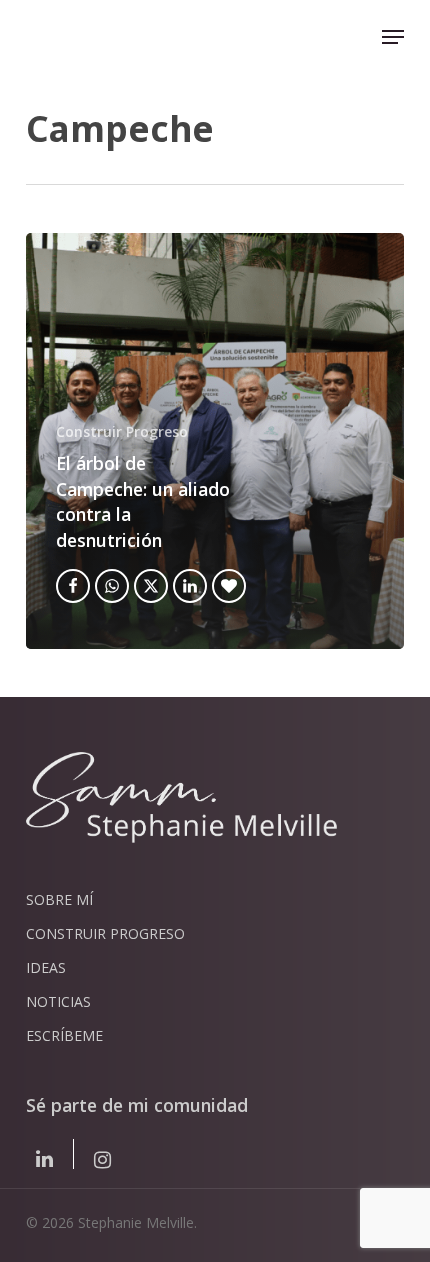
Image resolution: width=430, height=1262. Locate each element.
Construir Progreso (122, 431)
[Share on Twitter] (151, 586)
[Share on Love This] (229, 586)
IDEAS (46, 967)
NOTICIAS (58, 1001)
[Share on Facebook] (73, 586)
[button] (393, 37)
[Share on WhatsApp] (112, 586)
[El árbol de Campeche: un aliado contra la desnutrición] (215, 441)
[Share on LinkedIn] (190, 586)
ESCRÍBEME (64, 1035)
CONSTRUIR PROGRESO (105, 933)
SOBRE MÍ (59, 899)
